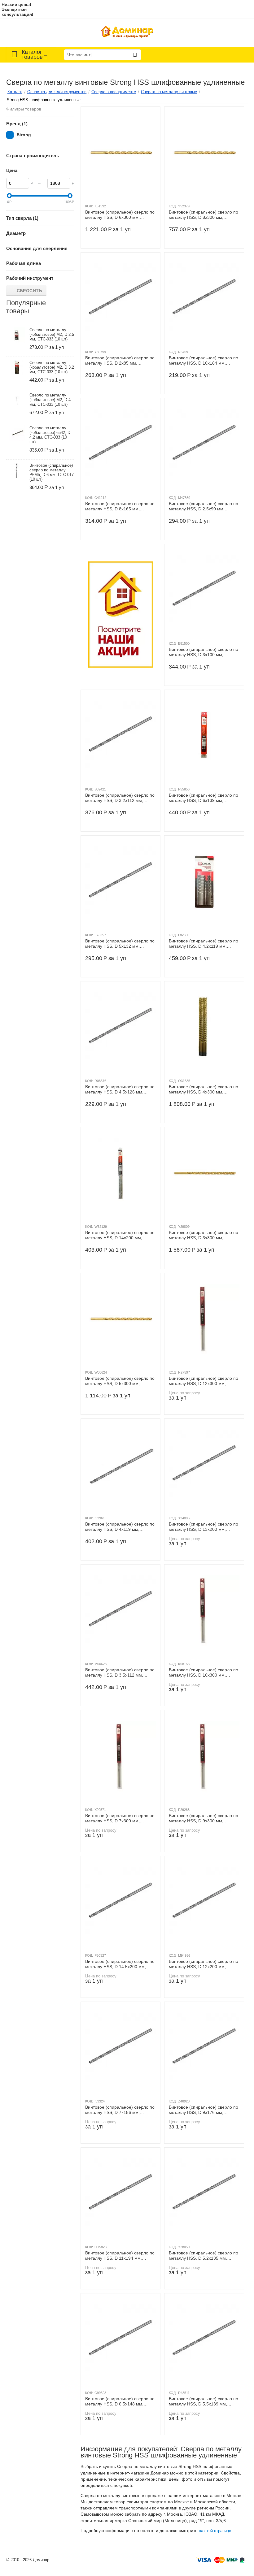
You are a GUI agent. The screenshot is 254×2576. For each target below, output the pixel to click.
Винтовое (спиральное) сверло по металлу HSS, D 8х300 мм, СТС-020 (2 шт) (204, 215)
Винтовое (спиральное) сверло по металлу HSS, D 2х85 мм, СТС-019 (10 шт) (120, 361)
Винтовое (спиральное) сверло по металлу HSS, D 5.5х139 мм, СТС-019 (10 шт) (204, 2401)
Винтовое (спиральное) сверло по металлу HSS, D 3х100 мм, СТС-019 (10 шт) (204, 652)
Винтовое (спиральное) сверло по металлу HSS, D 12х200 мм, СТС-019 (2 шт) (204, 1964)
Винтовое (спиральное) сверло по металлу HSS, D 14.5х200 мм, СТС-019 (120, 1964)
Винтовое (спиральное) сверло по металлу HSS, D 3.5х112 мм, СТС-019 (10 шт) (120, 1673)
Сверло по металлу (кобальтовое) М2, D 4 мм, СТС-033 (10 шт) (50, 400)
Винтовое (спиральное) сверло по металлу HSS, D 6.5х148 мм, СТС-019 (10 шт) (120, 2401)
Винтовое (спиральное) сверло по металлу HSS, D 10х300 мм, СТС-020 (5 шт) (204, 1673)
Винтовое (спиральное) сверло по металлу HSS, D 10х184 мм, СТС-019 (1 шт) (204, 361)
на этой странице (215, 2531)
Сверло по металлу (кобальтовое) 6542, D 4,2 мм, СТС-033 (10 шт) (50, 435)
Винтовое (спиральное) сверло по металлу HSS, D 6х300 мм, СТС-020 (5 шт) (120, 215)
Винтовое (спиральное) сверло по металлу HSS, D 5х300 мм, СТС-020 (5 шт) (120, 1381)
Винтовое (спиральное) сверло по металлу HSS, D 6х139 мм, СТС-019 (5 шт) (204, 798)
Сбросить (30, 291)
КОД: (89, 206)
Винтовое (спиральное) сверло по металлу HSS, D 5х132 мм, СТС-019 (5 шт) (120, 944)
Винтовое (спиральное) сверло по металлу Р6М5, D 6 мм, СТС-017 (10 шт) (52, 472)
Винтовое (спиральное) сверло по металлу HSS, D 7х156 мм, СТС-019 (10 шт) (120, 2110)
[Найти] (135, 55)
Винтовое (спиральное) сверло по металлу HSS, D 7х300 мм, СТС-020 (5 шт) (120, 1818)
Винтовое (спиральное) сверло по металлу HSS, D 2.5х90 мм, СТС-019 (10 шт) (204, 506)
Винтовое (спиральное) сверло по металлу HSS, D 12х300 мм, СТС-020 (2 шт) (204, 1381)
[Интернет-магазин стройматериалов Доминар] (127, 33)
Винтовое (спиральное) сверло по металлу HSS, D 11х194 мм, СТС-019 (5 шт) (120, 2256)
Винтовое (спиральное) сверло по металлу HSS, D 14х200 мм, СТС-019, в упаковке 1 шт (120, 1235)
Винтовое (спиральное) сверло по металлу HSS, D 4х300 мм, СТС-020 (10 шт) (204, 1089)
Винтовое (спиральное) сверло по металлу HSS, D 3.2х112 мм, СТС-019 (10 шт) (120, 798)
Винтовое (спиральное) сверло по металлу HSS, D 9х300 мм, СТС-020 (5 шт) (204, 1818)
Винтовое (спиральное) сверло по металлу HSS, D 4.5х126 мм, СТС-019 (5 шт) (120, 1089)
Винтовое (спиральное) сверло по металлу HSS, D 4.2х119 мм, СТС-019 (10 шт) (204, 944)
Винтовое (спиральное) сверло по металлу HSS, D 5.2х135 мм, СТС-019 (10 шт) (204, 2256)
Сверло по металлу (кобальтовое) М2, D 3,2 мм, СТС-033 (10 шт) (52, 367)
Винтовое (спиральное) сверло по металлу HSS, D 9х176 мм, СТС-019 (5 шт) (204, 2110)
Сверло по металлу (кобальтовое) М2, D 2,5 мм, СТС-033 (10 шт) (52, 334)
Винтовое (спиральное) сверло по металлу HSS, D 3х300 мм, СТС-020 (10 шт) (204, 1235)
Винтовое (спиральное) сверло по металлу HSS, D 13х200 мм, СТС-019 (204, 1527)
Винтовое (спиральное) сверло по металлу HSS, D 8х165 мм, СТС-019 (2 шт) (120, 506)
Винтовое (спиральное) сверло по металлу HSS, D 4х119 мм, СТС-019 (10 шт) (120, 1527)
